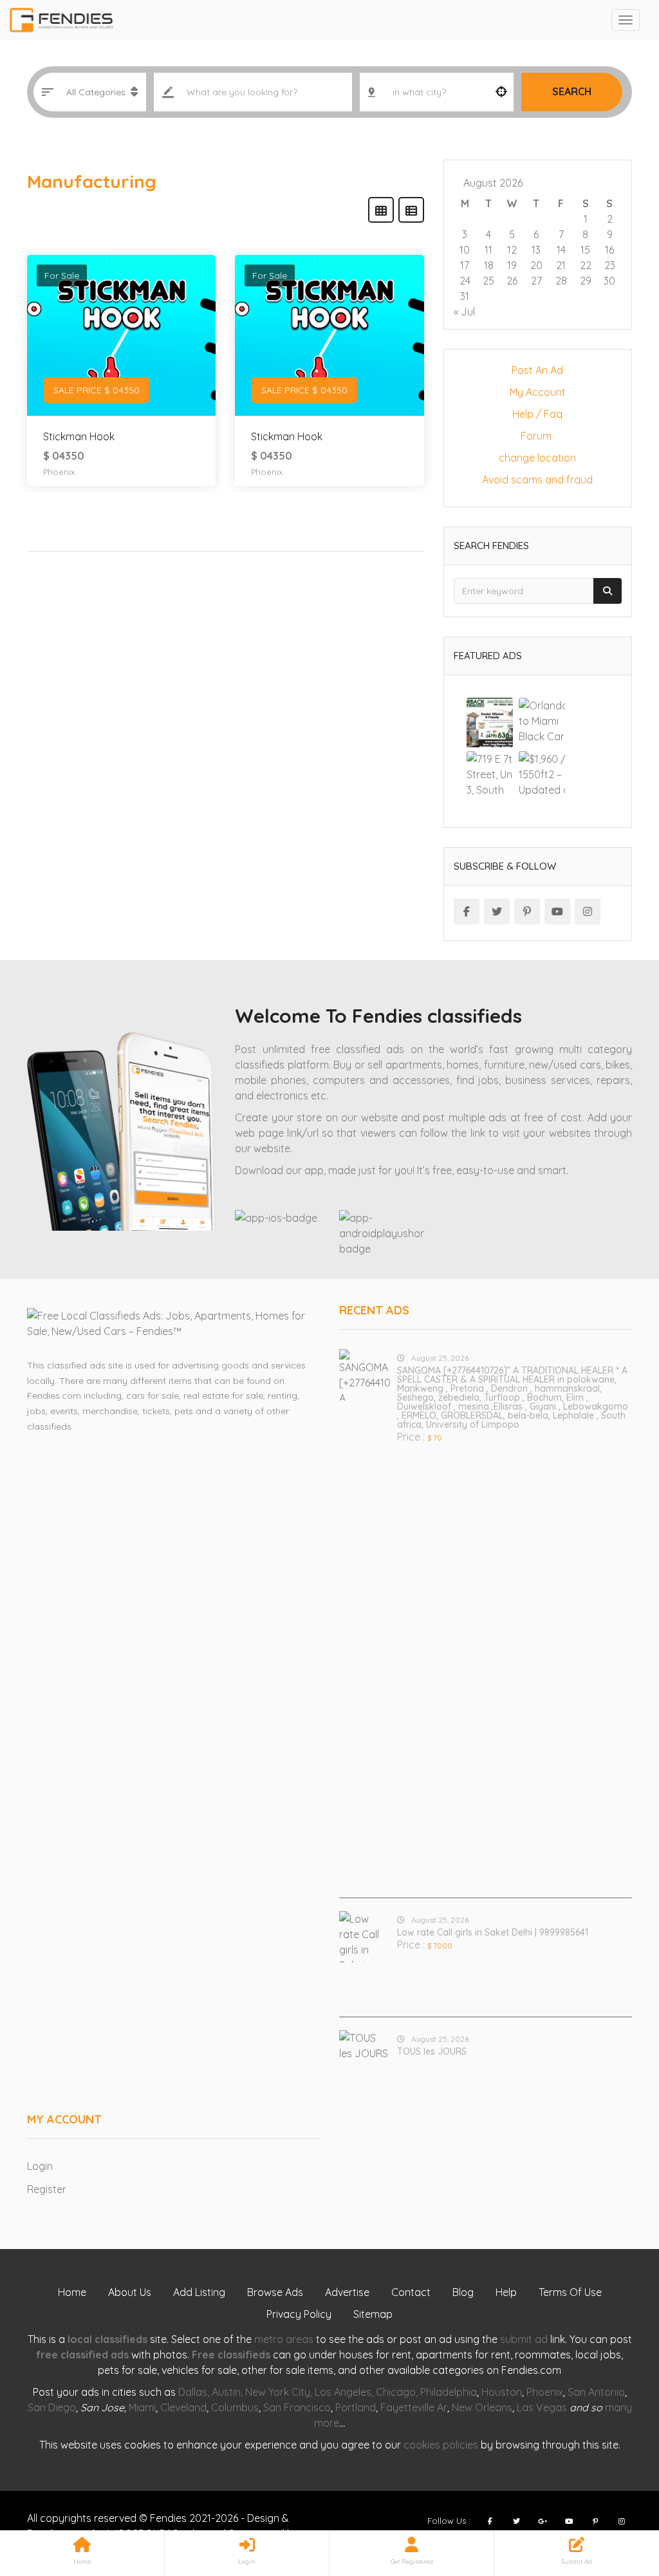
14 (561, 250)
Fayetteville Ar (414, 2407)
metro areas (284, 2339)
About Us (130, 2292)
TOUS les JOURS (432, 2051)
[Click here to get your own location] (501, 92)
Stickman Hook (79, 436)
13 (536, 250)
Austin (226, 2392)
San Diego (52, 2407)
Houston (502, 2392)
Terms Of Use (570, 2292)
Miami (142, 2407)
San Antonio (596, 2392)
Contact (411, 2292)
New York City (278, 2392)
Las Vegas (542, 2407)
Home (72, 2292)
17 (465, 265)
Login (40, 2166)
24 (465, 281)
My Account (538, 392)
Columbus (235, 2407)
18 (489, 265)
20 (536, 265)
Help (506, 2292)
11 (488, 250)
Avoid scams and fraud (537, 480)
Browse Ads (275, 2292)
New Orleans (482, 2407)
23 (610, 265)
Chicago (396, 2392)
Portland (356, 2407)
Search (572, 91)
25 (488, 281)
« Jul (464, 312)
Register (47, 2189)
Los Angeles (343, 2392)
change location (537, 458)
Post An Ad (537, 370)
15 (585, 250)
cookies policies (441, 2445)
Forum (537, 436)
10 (465, 250)
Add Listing (199, 2292)
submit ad (524, 2339)
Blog (463, 2292)
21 (561, 265)
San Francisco (297, 2407)
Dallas (193, 2392)
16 (609, 250)
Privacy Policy (299, 2314)
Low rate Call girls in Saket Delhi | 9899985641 (493, 1932)
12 (512, 250)
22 (586, 265)
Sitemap (373, 2314)
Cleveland (183, 2407)
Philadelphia (449, 2392)
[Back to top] (617, 2496)
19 (512, 265)
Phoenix (59, 472)
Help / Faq (537, 414)
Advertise (347, 2292)
